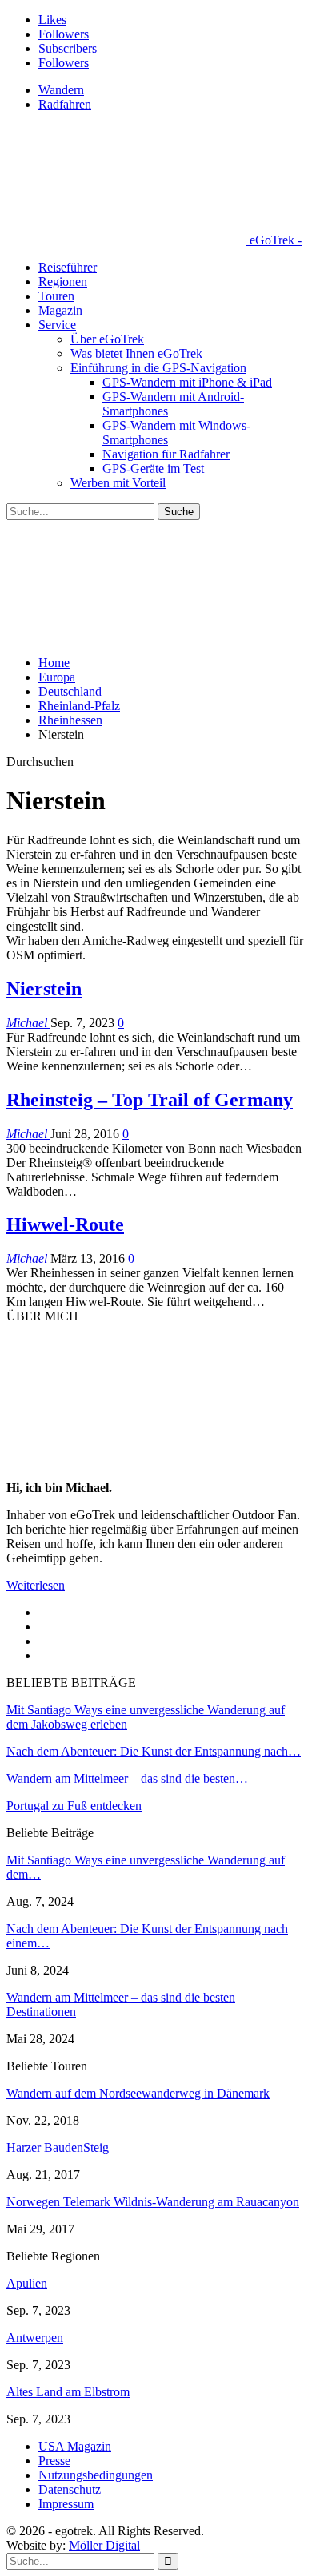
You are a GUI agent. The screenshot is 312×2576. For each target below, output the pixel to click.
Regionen (63, 282)
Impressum (66, 2504)
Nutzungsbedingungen (96, 2475)
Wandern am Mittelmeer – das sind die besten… (127, 1778)
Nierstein (44, 989)
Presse (54, 2461)
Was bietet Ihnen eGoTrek (136, 353)
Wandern (61, 90)
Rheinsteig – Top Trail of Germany (150, 1100)
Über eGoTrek (107, 339)
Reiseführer (68, 267)
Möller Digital (104, 2545)
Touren (56, 296)
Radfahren (65, 104)
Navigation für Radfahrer (166, 454)
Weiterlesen (36, 1585)
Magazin (60, 310)
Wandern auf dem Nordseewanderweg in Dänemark (138, 2093)
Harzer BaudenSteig (58, 2147)
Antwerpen (35, 2338)
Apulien (27, 2283)
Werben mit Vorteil (118, 483)
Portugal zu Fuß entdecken (74, 1806)
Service (57, 325)
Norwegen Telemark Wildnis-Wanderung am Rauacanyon (153, 2202)
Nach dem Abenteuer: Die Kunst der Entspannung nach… (154, 1751)
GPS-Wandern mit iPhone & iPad (187, 382)
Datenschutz (70, 2489)
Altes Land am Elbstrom (68, 2392)
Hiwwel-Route (65, 1224)
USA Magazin (75, 2446)
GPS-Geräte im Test (153, 468)
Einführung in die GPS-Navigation (158, 368)
